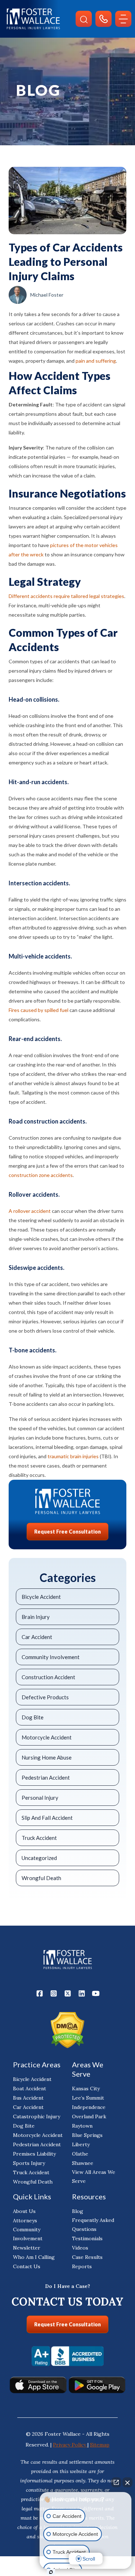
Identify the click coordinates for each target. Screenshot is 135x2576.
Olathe (80, 2154)
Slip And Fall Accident (47, 1818)
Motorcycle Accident (47, 1737)
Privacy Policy (70, 2445)
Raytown (82, 2126)
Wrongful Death (41, 1878)
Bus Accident (28, 2098)
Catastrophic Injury (37, 2116)
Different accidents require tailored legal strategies (66, 596)
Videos (80, 2248)
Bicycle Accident (41, 1597)
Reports (82, 2266)
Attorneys (25, 2221)
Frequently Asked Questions (93, 2225)
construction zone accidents (41, 1175)
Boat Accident (30, 2088)
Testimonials (87, 2238)
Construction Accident (48, 1677)
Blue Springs (87, 2135)
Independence (89, 2107)
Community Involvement (51, 1657)
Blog (78, 2211)
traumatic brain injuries (73, 1456)
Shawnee (83, 2163)
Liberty (81, 2144)
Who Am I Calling (34, 2257)
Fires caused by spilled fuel (39, 1010)
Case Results (87, 2257)
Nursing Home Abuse (47, 1757)
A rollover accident (30, 1211)
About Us (24, 2211)
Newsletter (27, 2248)
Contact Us (27, 2266)
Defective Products (45, 1697)
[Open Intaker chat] (51, 2572)
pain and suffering (96, 361)
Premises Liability (34, 2154)
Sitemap (100, 2445)
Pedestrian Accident (46, 1777)
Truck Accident (39, 1838)
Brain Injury (36, 1617)
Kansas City (86, 2088)
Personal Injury (40, 1798)
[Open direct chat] (116, 2482)
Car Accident (37, 1637)
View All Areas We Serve (94, 2177)
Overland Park (89, 2116)
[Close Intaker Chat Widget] (127, 2482)
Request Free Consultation (67, 1532)
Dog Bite (33, 1717)
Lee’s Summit (88, 2098)
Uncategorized (39, 1858)
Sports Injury (29, 2163)
